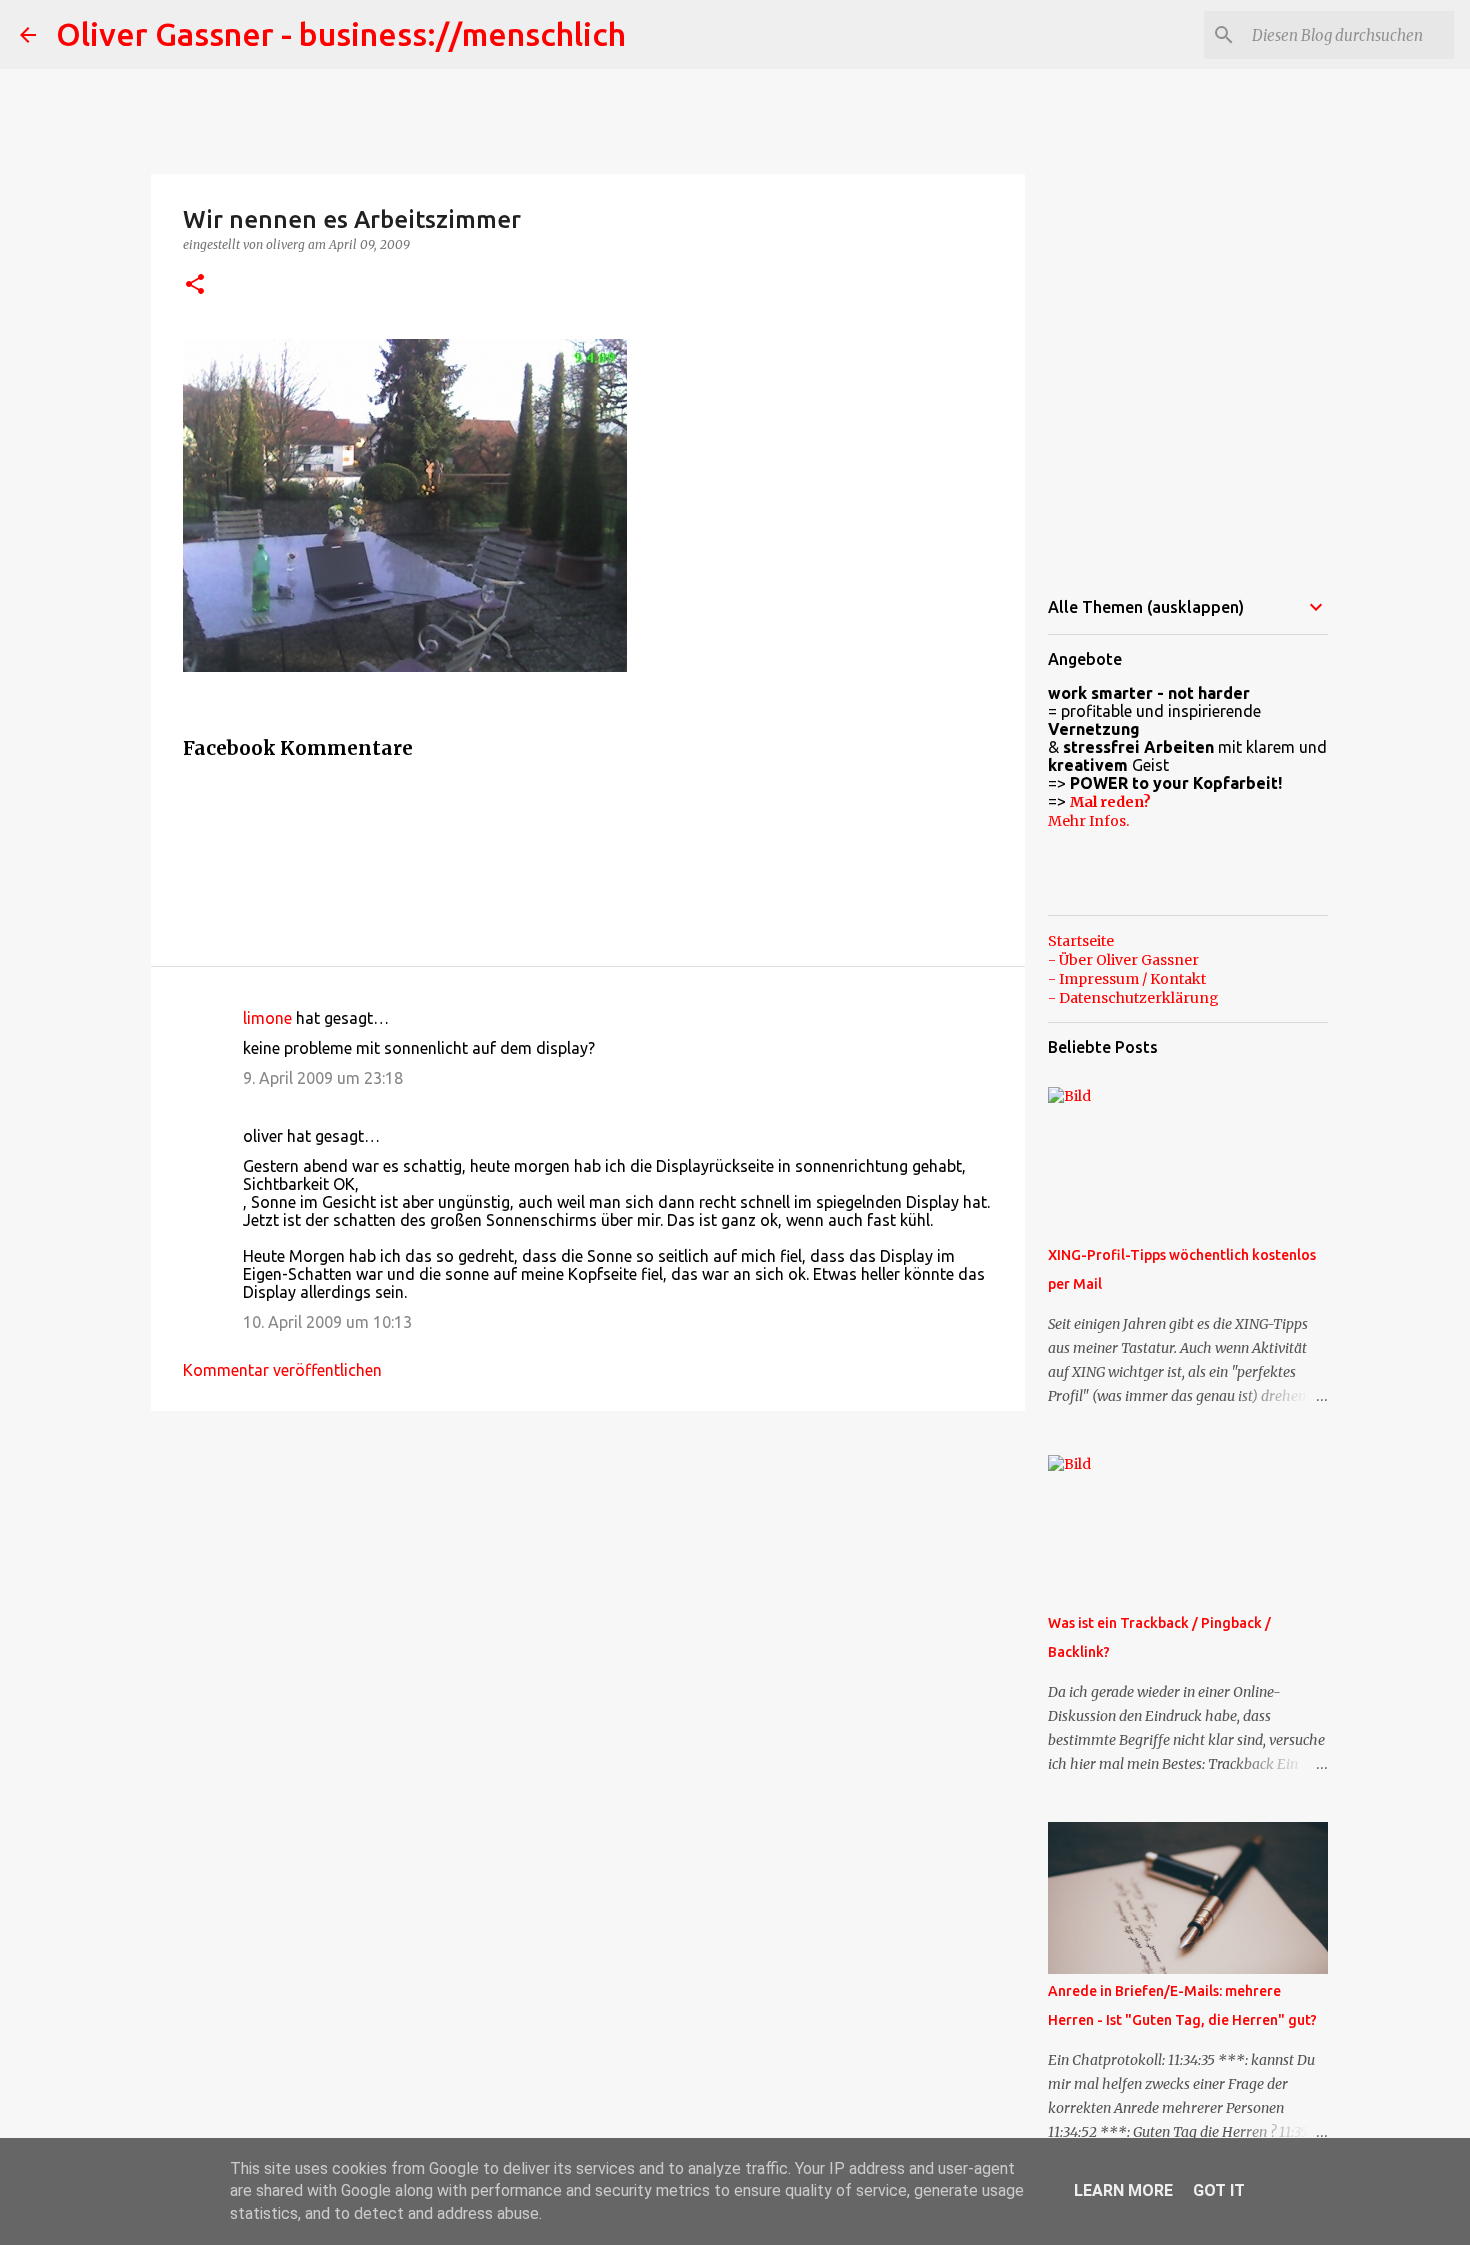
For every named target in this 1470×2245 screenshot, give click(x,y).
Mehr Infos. (1088, 821)
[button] (195, 285)
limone (267, 1018)
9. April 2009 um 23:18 (323, 1078)
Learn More (1123, 2190)
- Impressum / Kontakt (1127, 979)
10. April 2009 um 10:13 (327, 1322)
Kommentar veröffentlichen (282, 1370)
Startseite (1081, 941)
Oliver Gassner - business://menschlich (341, 34)
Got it (1219, 2190)
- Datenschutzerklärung (1133, 998)
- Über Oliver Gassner (1123, 960)
